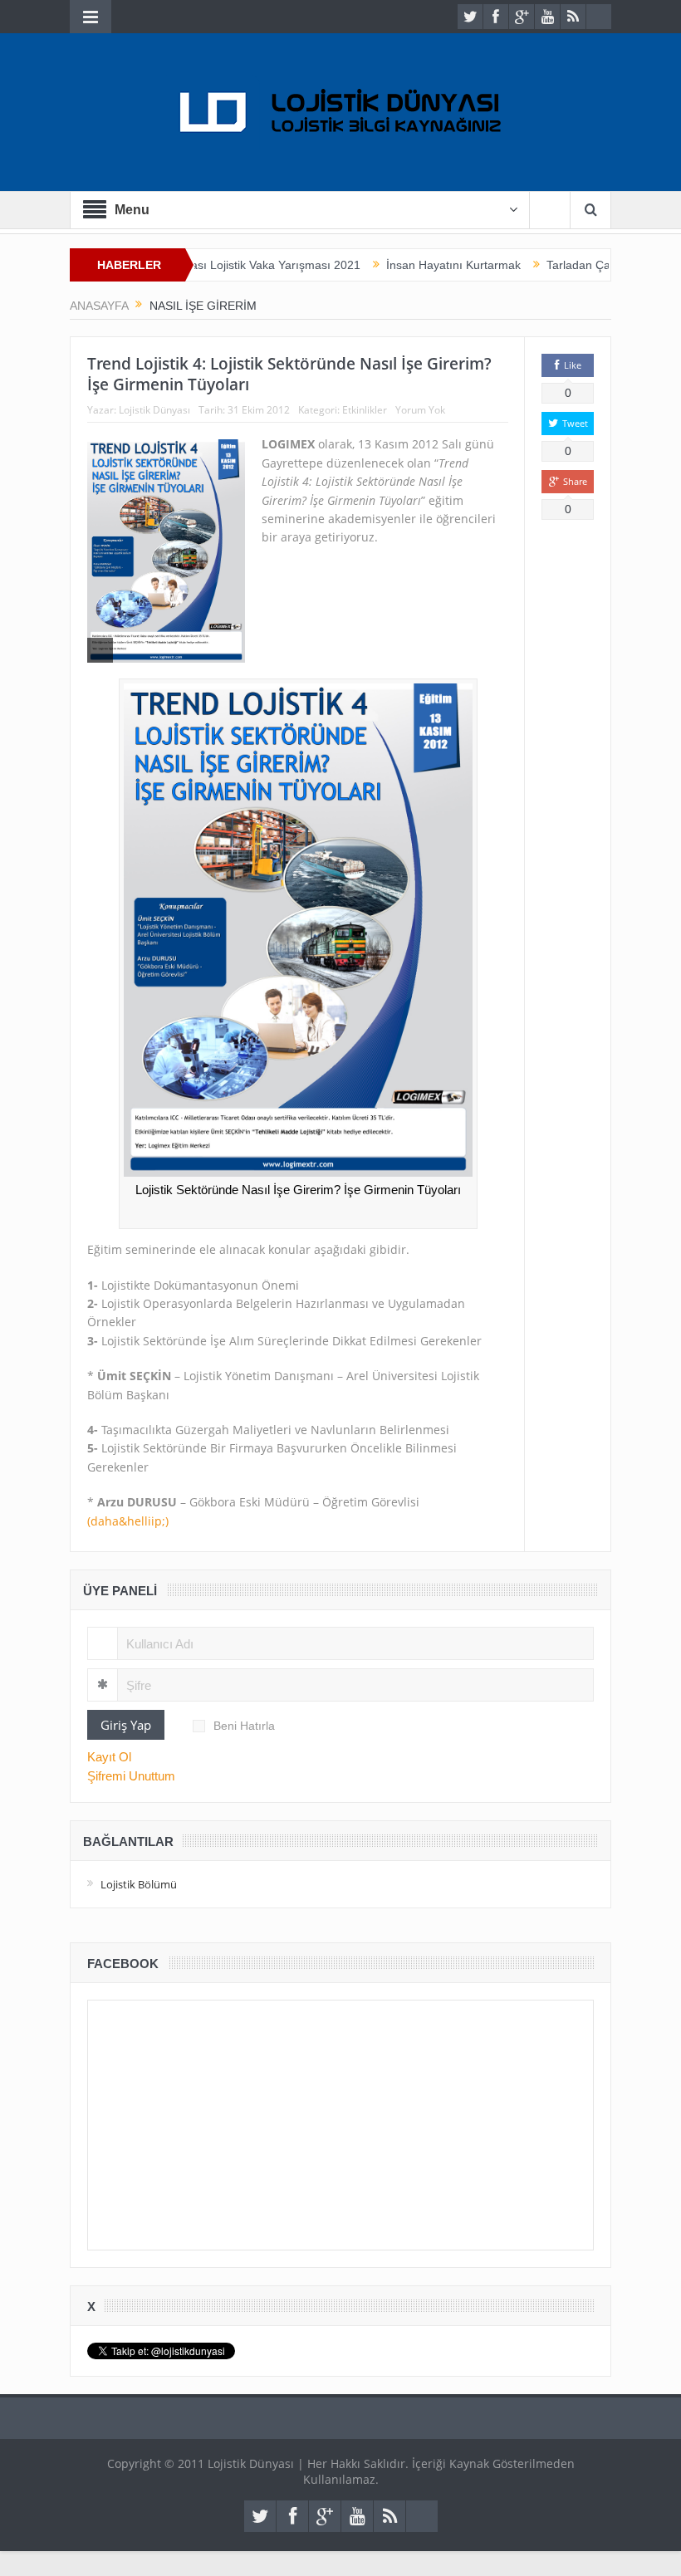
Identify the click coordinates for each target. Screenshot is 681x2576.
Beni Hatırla (244, 1726)
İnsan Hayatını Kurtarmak (409, 265)
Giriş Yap (126, 1725)
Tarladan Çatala (544, 265)
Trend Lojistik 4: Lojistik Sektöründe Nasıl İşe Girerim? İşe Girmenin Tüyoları (289, 374)
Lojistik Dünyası (154, 410)
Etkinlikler (365, 410)
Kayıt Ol (109, 1757)
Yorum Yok (420, 410)
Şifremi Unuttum (131, 1776)
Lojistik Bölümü (139, 1884)
